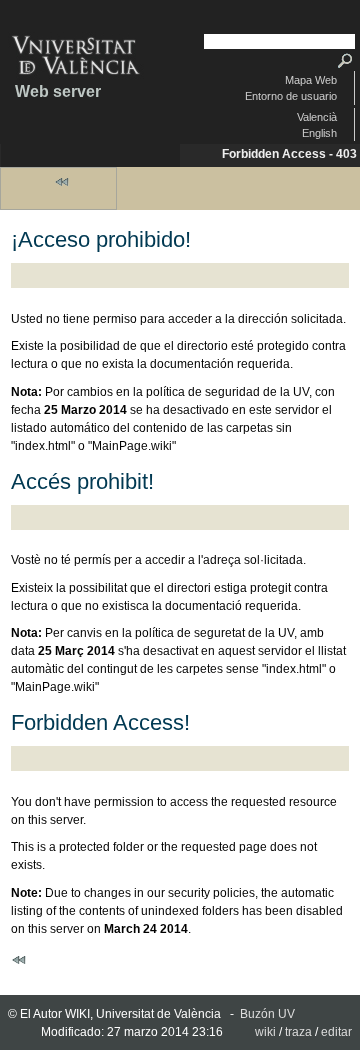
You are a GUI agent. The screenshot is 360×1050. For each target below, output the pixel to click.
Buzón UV (267, 1014)
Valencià (317, 117)
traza (298, 1032)
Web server (58, 91)
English (319, 133)
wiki (265, 1032)
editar (336, 1032)
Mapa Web (311, 80)
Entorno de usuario (291, 96)
